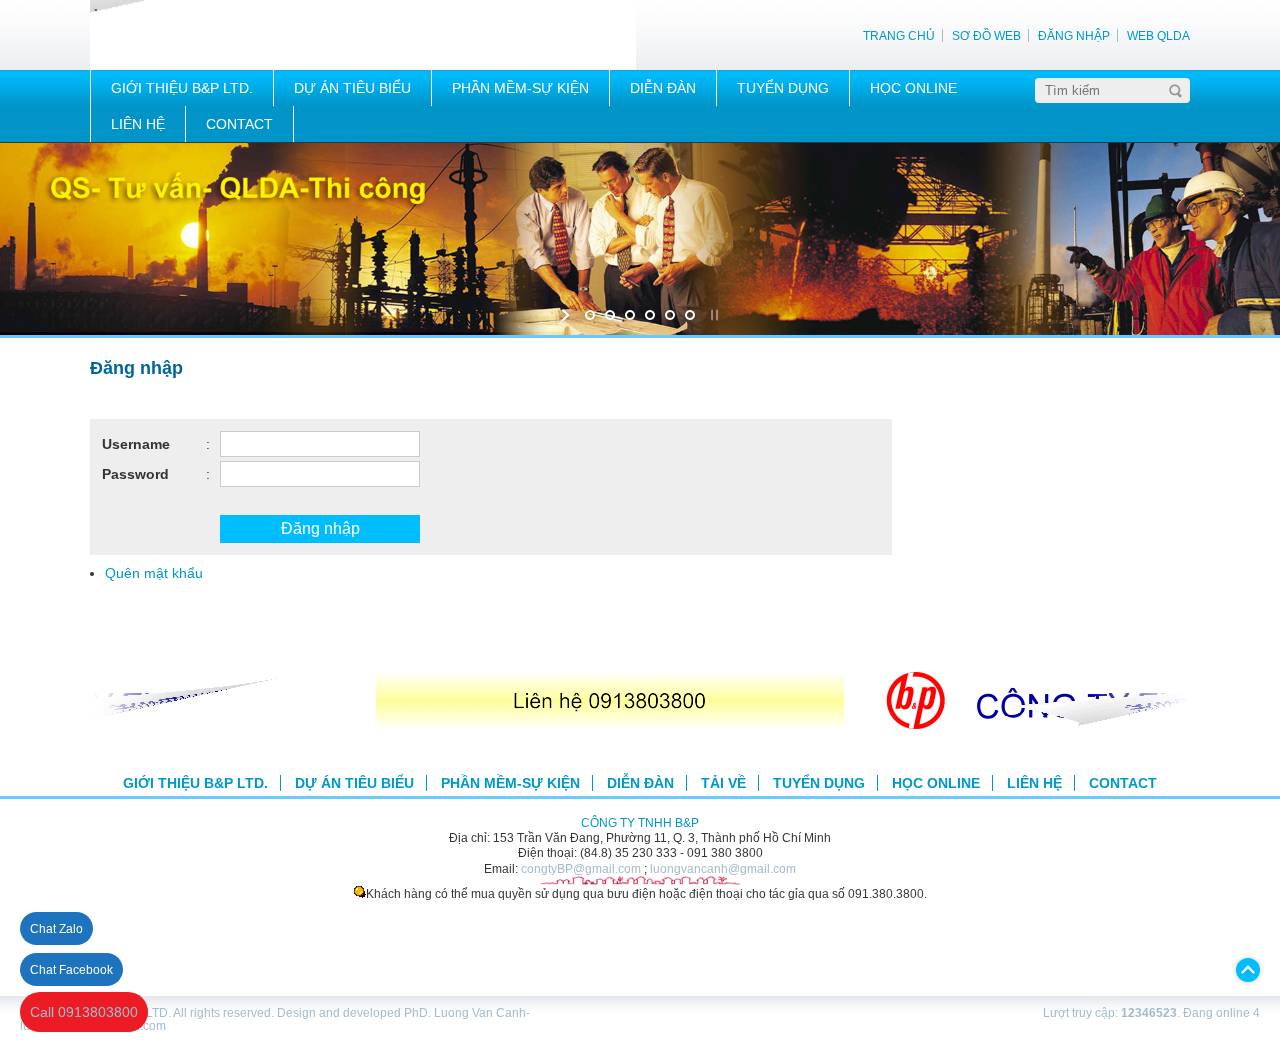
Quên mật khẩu (154, 573)
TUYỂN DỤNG (783, 88)
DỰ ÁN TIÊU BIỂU (352, 88)
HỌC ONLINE (913, 88)
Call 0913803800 (84, 1012)
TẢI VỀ (723, 783)
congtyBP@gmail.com (581, 868)
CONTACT (239, 124)
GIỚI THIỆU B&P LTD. (182, 88)
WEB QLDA (1158, 35)
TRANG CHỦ (899, 35)
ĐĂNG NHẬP (1074, 35)
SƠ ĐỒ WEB (986, 35)
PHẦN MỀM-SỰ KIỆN (520, 88)
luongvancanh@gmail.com (723, 868)
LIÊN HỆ (138, 124)
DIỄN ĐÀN (663, 88)
